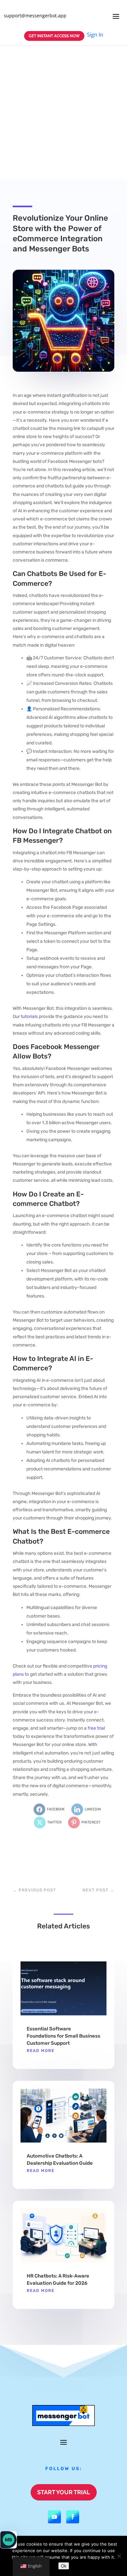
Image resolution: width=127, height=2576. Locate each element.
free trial (96, 1728)
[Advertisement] (63, 112)
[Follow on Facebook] (73, 2517)
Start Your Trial (64, 2492)
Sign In (95, 35)
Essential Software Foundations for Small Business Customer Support (63, 2036)
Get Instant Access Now (54, 36)
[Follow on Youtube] (54, 2517)
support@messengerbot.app (35, 16)
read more (41, 2051)
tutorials (29, 1017)
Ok (64, 2566)
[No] (119, 2556)
